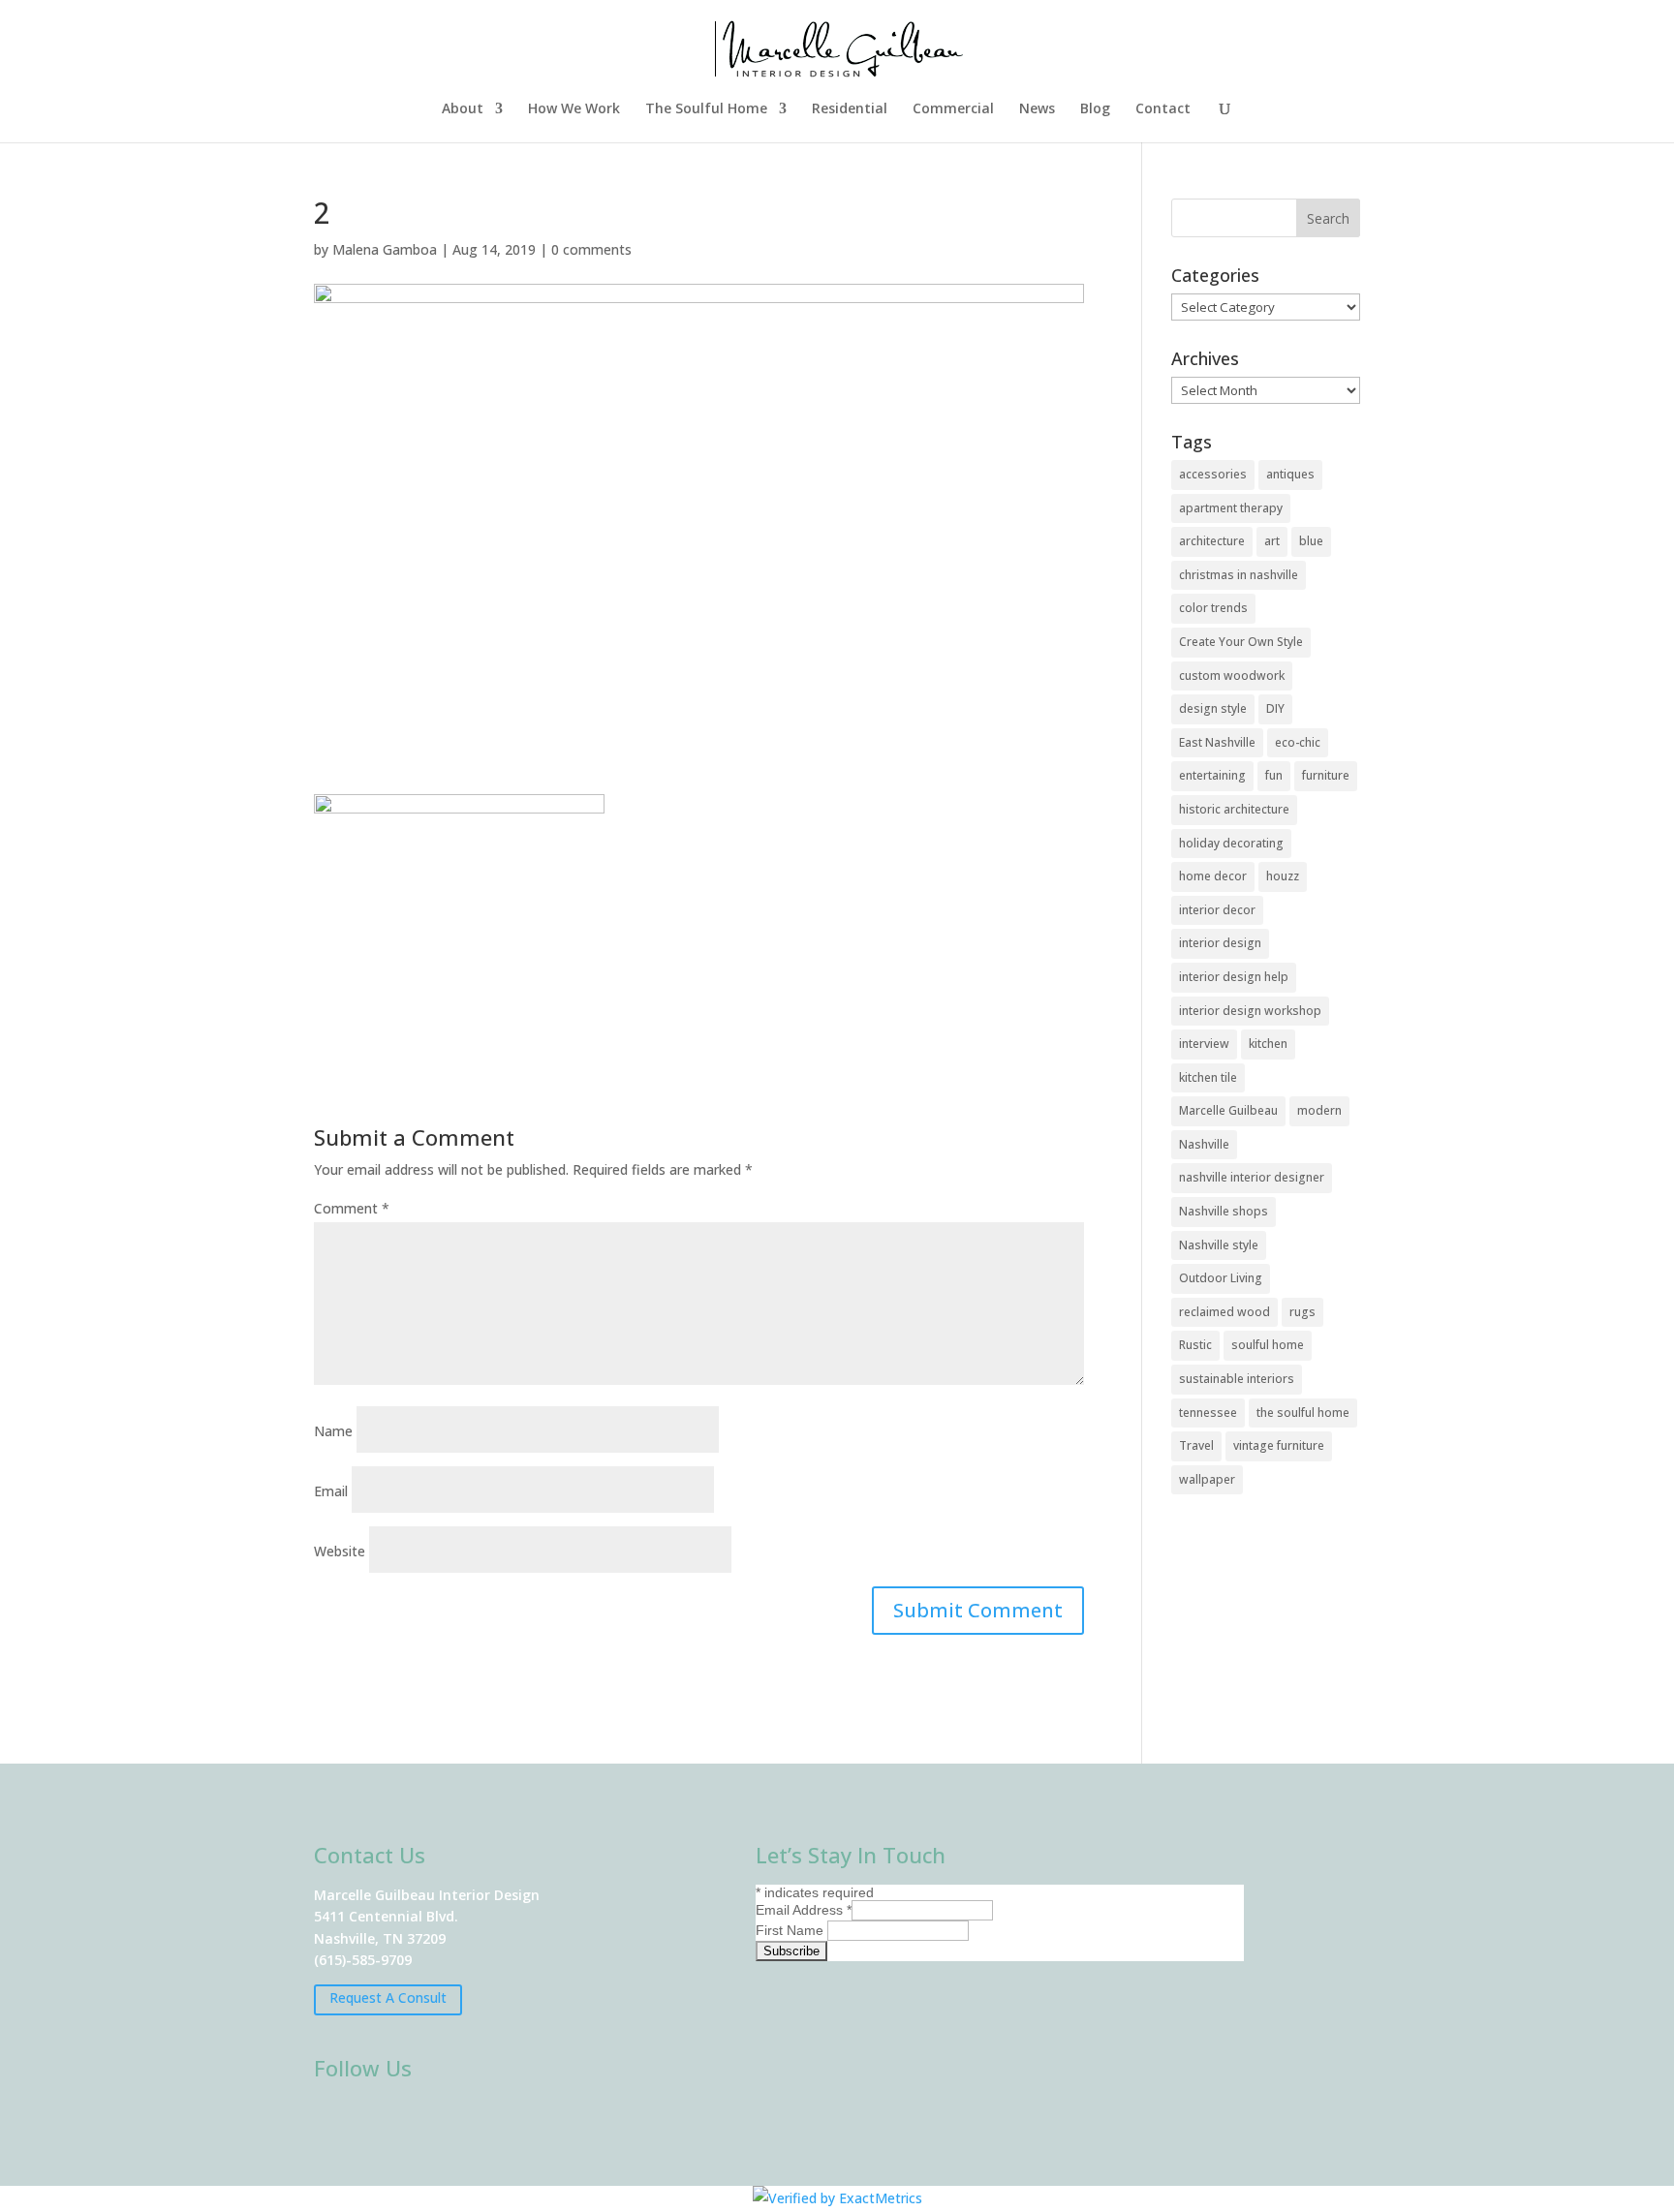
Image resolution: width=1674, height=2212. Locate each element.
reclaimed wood (1224, 1312)
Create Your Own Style (1241, 642)
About (463, 109)
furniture (1326, 775)
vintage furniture (1279, 1445)
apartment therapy (1231, 508)
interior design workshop (1250, 1011)
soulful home (1268, 1345)
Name (333, 1431)
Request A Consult (388, 1997)
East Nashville (1217, 742)
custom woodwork (1232, 676)
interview (1204, 1044)
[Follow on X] (448, 2119)
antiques (1290, 474)
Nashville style (1219, 1245)
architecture (1212, 541)
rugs (1302, 1312)
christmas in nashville (1239, 575)
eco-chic (1298, 742)
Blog (1095, 109)
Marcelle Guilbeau (1228, 1110)
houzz (1283, 876)
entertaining (1212, 775)
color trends (1213, 608)
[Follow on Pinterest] (504, 2119)
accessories (1213, 474)
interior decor (1217, 910)
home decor (1213, 876)
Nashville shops (1224, 1211)
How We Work (574, 109)
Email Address (804, 1910)
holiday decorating (1231, 843)
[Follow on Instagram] (391, 2119)
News (1037, 109)
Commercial (953, 109)
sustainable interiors (1237, 1379)
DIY (1275, 708)
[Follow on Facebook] (335, 2119)
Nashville (1204, 1144)
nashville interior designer (1252, 1177)
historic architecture (1234, 809)
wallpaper (1207, 1479)
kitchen (1268, 1044)
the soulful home (1303, 1413)
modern (1319, 1110)
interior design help (1234, 977)
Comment (352, 1208)
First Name (791, 1930)
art (1272, 541)
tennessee (1208, 1413)
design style (1213, 708)
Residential (850, 109)
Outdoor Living (1221, 1278)
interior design (1220, 943)
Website (340, 1551)
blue (1311, 541)
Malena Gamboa (385, 249)
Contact (1163, 109)
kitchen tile (1208, 1077)
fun (1274, 775)
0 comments (591, 249)
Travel (1196, 1445)
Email (331, 1491)
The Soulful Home (706, 109)
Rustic (1195, 1345)
